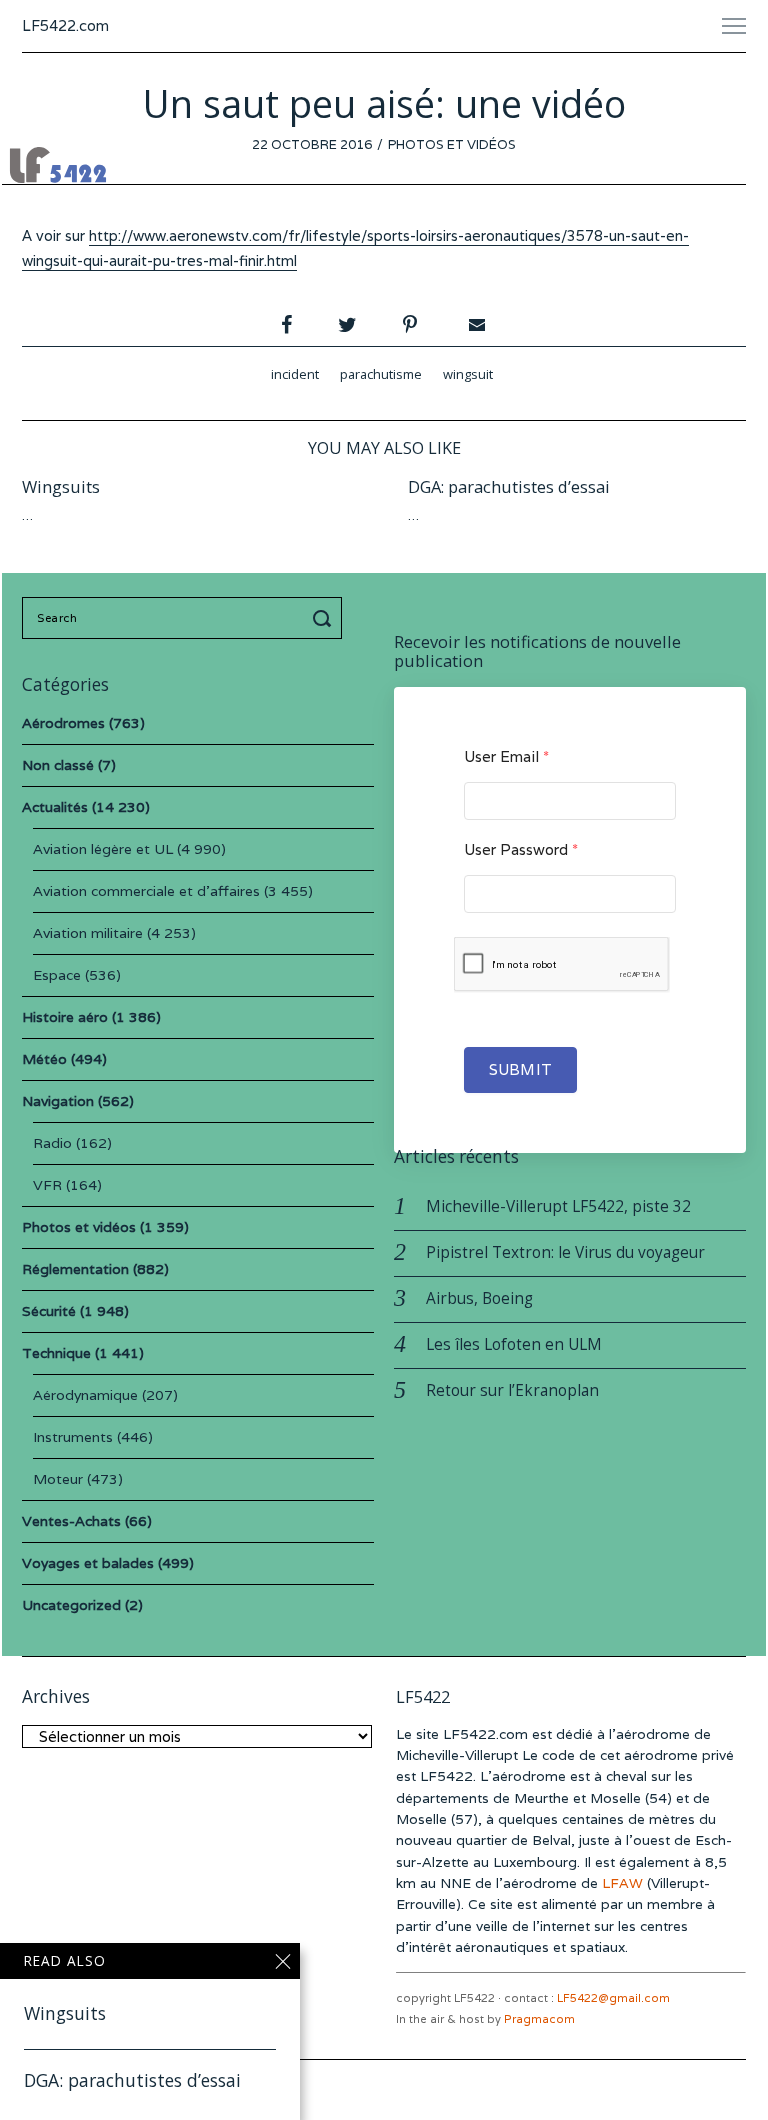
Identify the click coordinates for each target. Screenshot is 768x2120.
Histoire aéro (65, 1017)
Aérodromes (63, 723)
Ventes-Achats (71, 1521)
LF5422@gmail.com (613, 1998)
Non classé (58, 765)
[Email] (475, 325)
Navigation (58, 1101)
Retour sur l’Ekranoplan (512, 1390)
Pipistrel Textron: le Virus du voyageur (565, 1252)
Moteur (58, 1479)
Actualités (55, 807)
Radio (52, 1143)
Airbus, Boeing (479, 1298)
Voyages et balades (88, 1563)
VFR (47, 1185)
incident (295, 374)
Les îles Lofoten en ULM (514, 1344)
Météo (44, 1059)
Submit (520, 1069)
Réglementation (75, 1269)
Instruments (73, 1437)
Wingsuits (61, 486)
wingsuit (468, 374)
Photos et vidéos (452, 144)
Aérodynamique (85, 1395)
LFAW (622, 1883)
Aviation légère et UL (103, 849)
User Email (506, 756)
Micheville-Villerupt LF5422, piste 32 (558, 1206)
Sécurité (49, 1311)
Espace (57, 975)
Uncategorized (71, 1605)
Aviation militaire (88, 933)
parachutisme (381, 374)
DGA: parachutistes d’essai (509, 486)
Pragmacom (539, 2019)
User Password (521, 849)
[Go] (325, 618)
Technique (56, 1353)
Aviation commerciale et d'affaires (146, 891)
